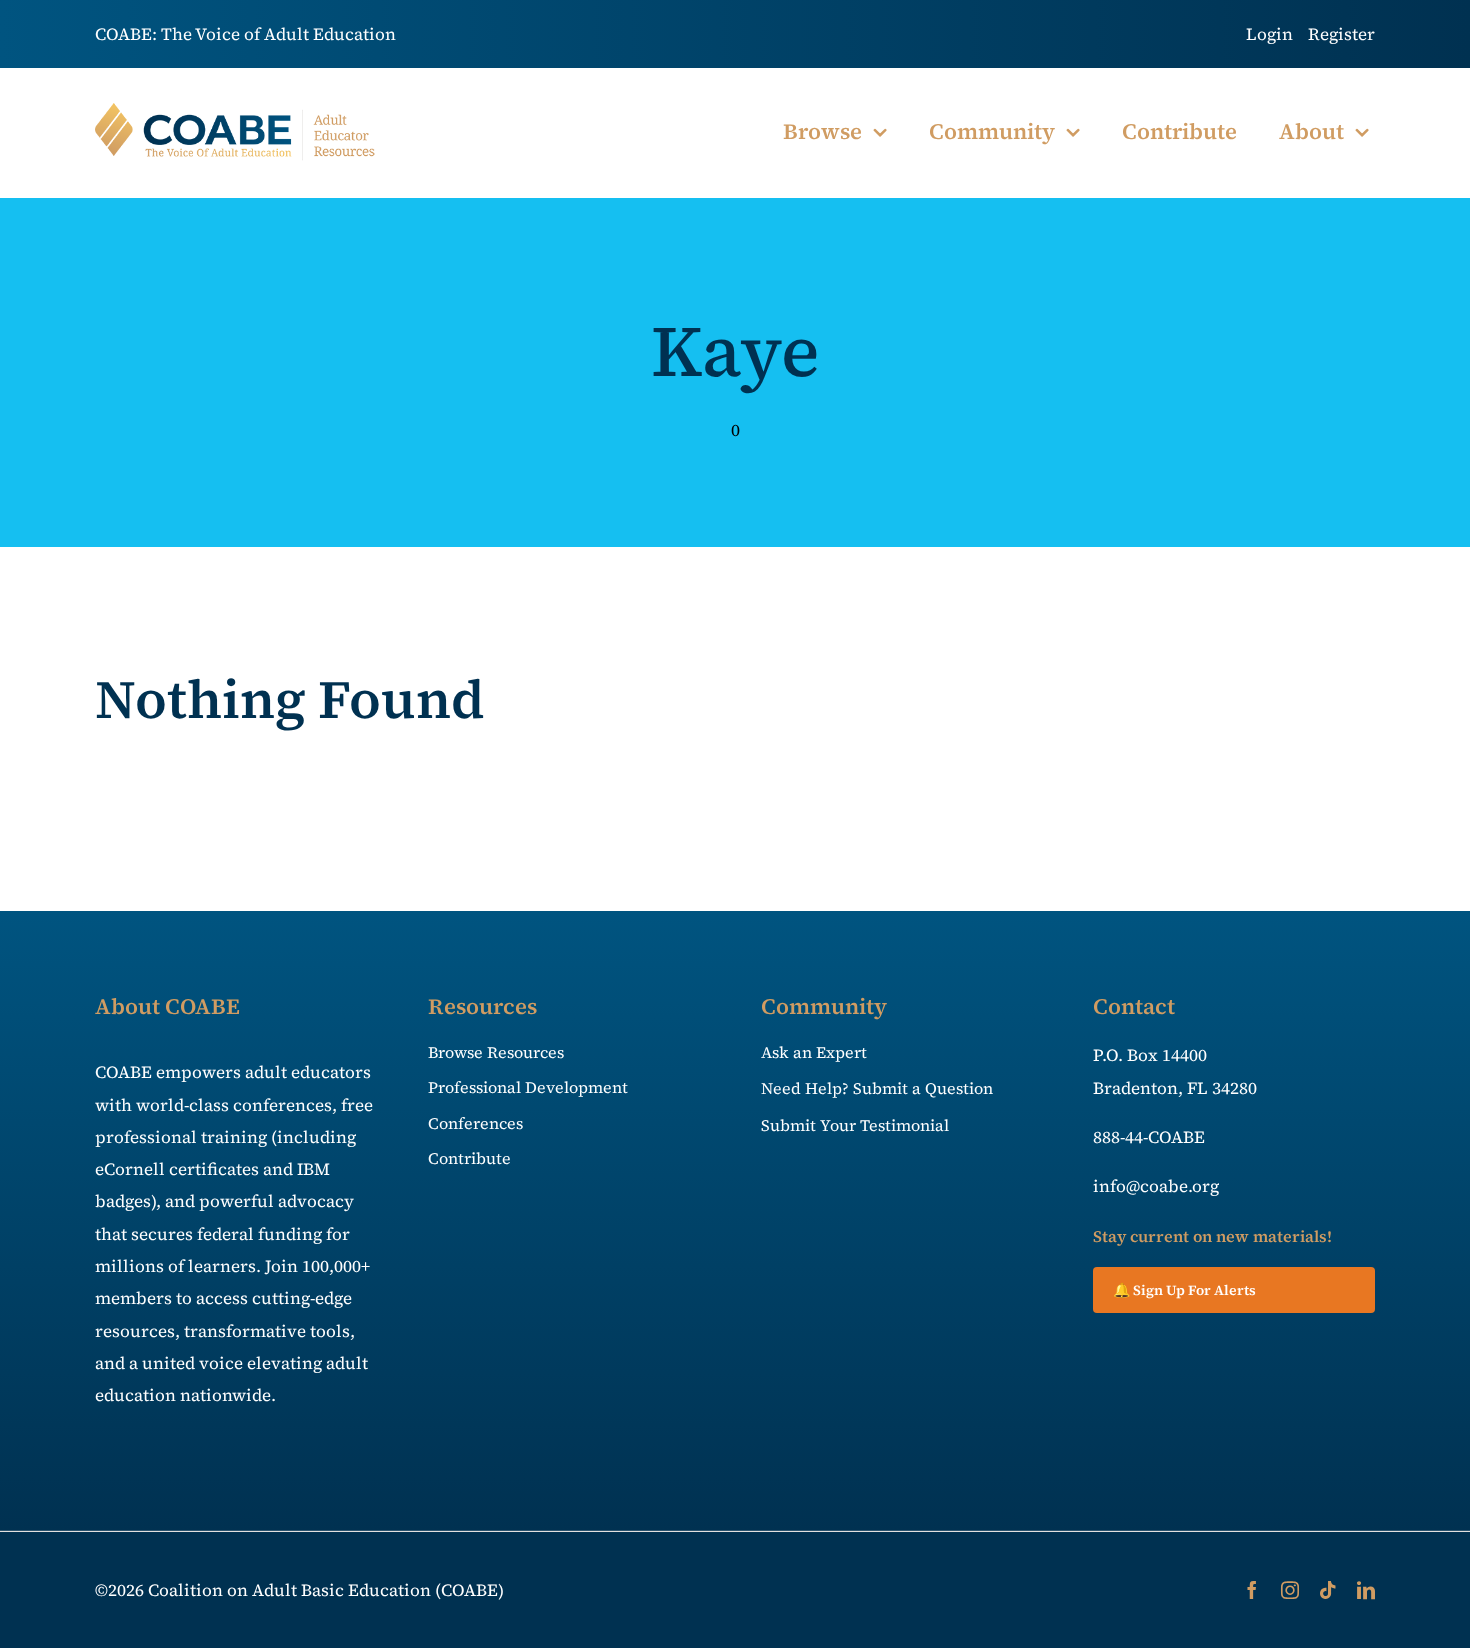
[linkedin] (1366, 1590)
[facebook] (1252, 1590)
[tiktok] (1328, 1590)
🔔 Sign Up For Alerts (1184, 1290)
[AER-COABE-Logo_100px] (236, 111)
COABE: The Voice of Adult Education (245, 34)
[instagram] (1290, 1590)
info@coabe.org (1156, 1186)
